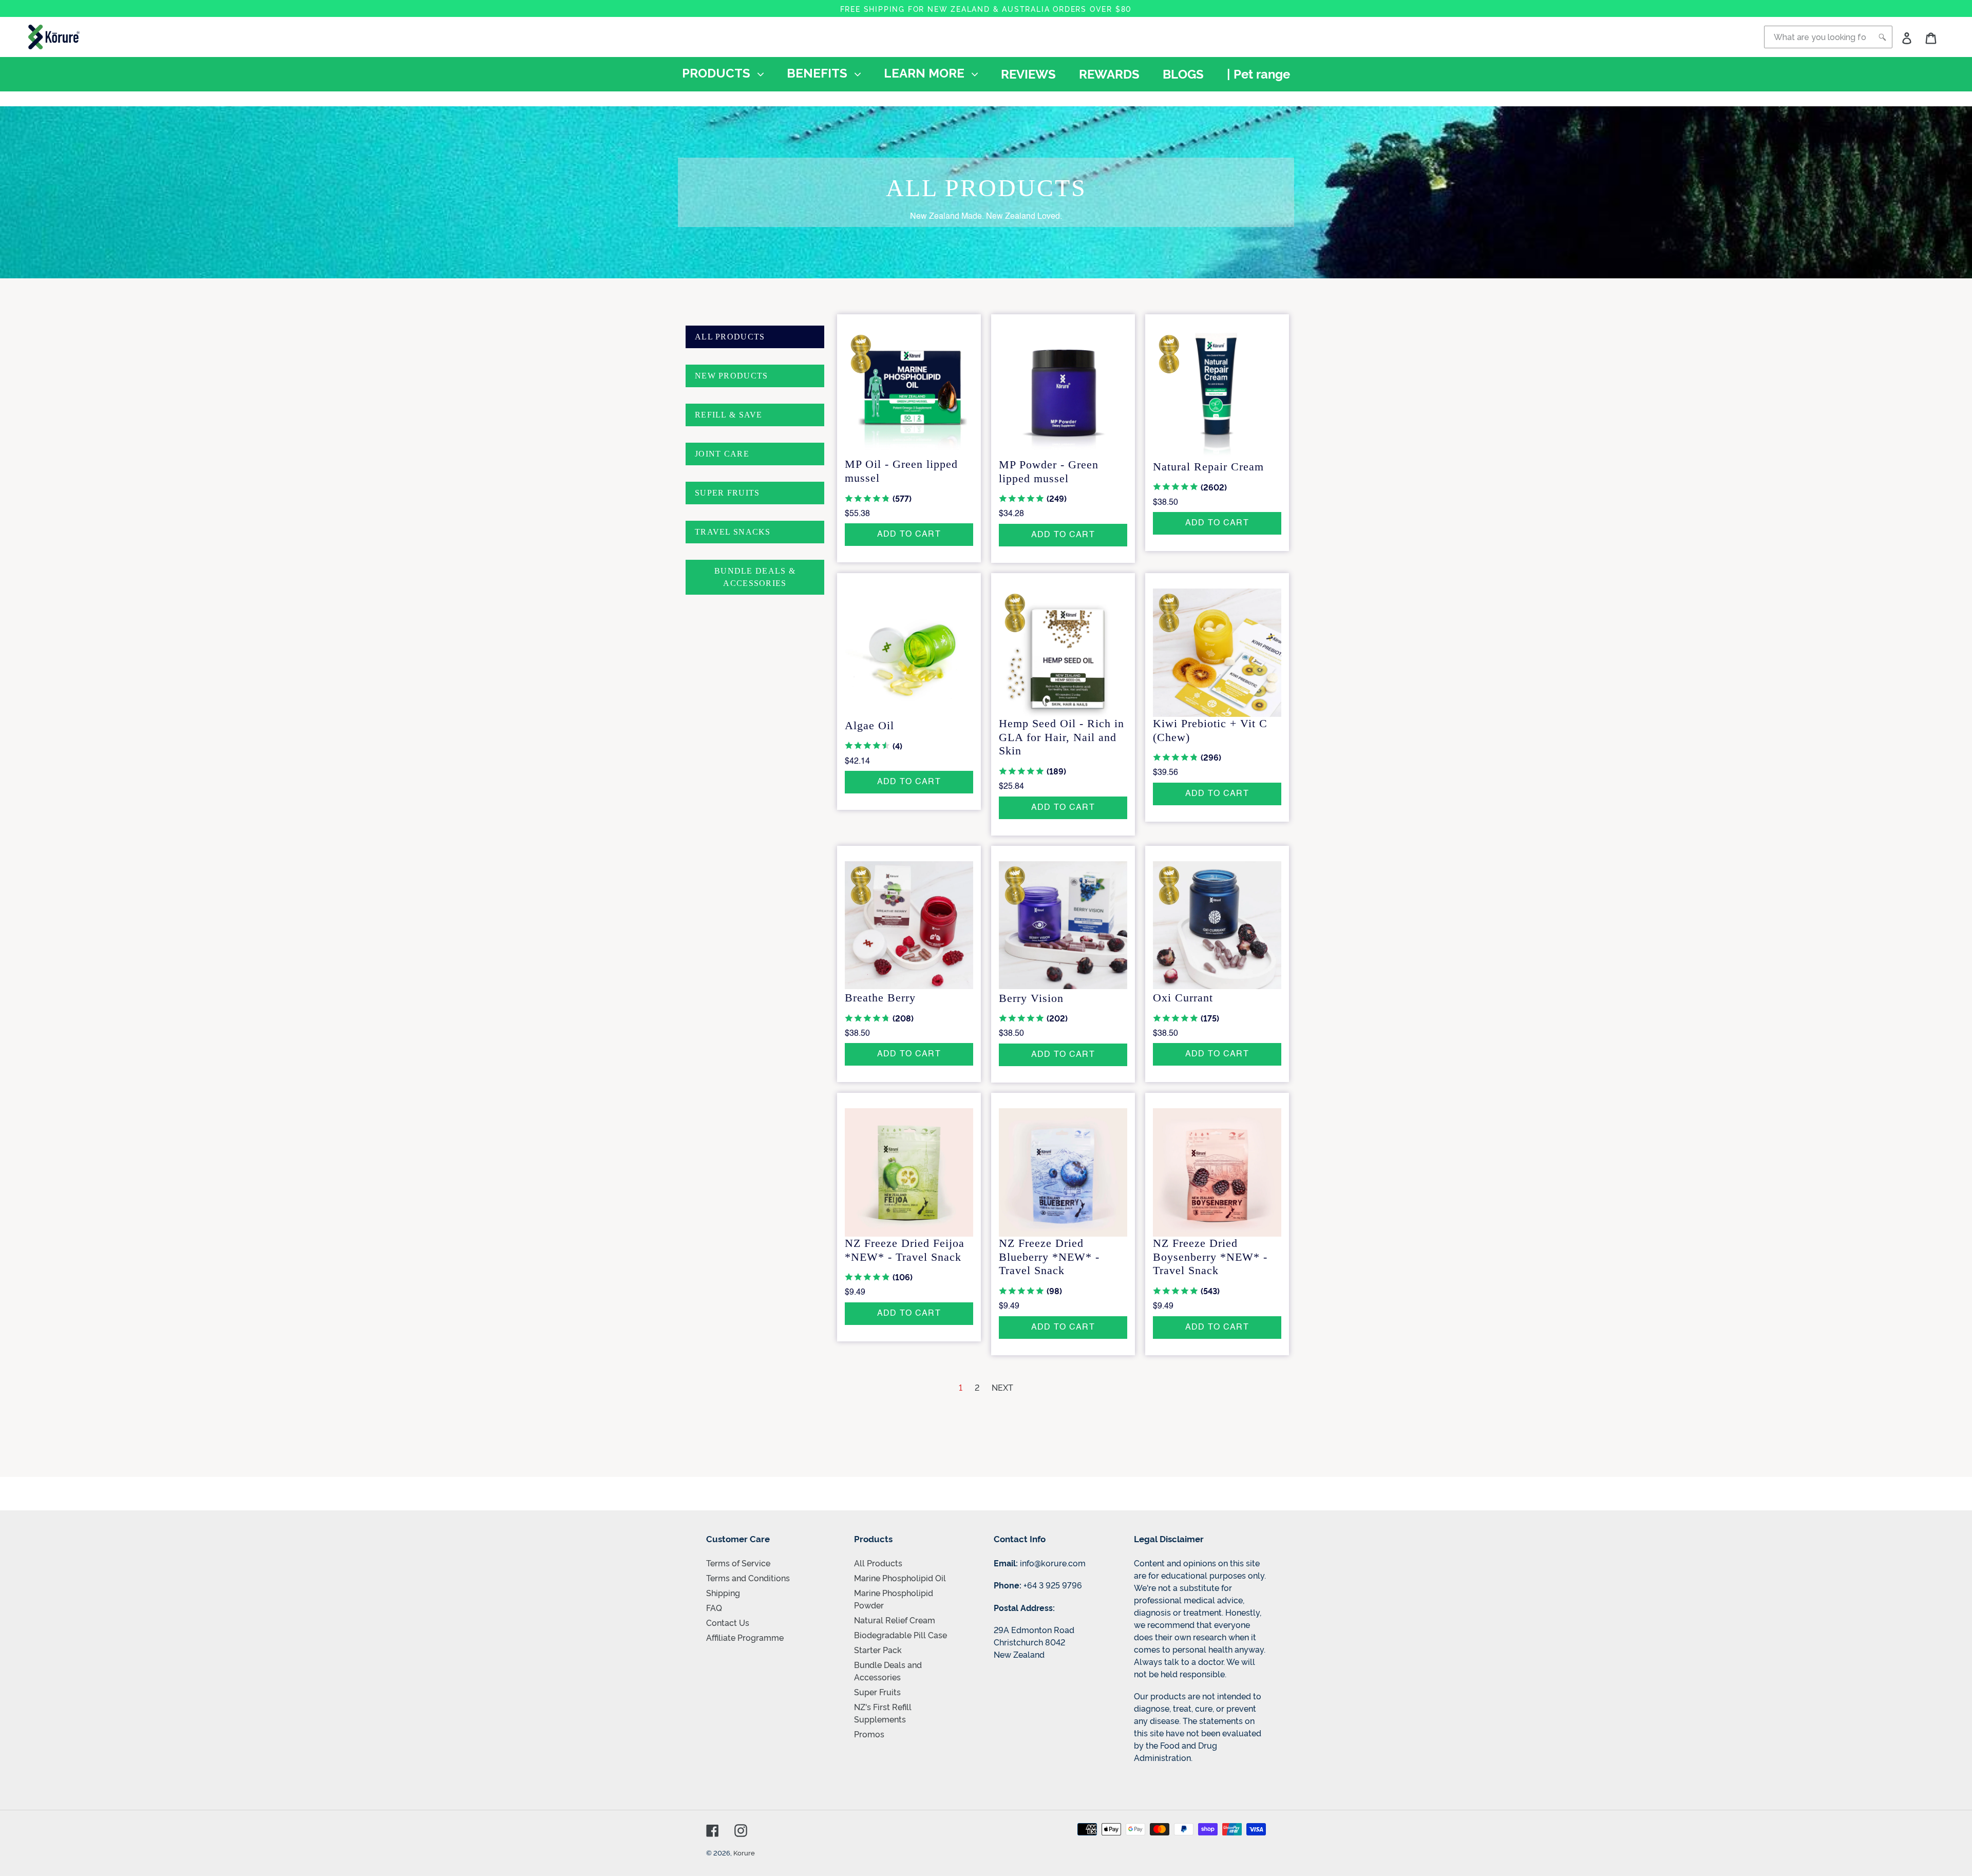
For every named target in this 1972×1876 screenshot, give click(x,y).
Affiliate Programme (745, 1637)
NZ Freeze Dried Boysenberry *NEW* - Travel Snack (1210, 1257)
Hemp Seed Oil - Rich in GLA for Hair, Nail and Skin (1061, 737)
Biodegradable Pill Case (900, 1635)
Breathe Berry (880, 998)
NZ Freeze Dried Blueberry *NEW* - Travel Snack (1049, 1257)
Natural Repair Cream (1208, 467)
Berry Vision (1031, 998)
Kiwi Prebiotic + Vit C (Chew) (1210, 730)
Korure (744, 1852)
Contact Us (728, 1622)
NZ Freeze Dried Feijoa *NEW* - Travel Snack (905, 1250)
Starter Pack (878, 1650)
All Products (878, 1563)
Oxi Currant (1183, 998)
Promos (869, 1734)
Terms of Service (738, 1563)
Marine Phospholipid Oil (900, 1578)
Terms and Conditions (748, 1578)
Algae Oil (869, 725)
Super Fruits (877, 1692)
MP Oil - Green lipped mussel (901, 471)
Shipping (723, 1593)
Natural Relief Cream (895, 1620)
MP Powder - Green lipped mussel (1049, 471)
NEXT (1002, 1387)
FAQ (714, 1607)
